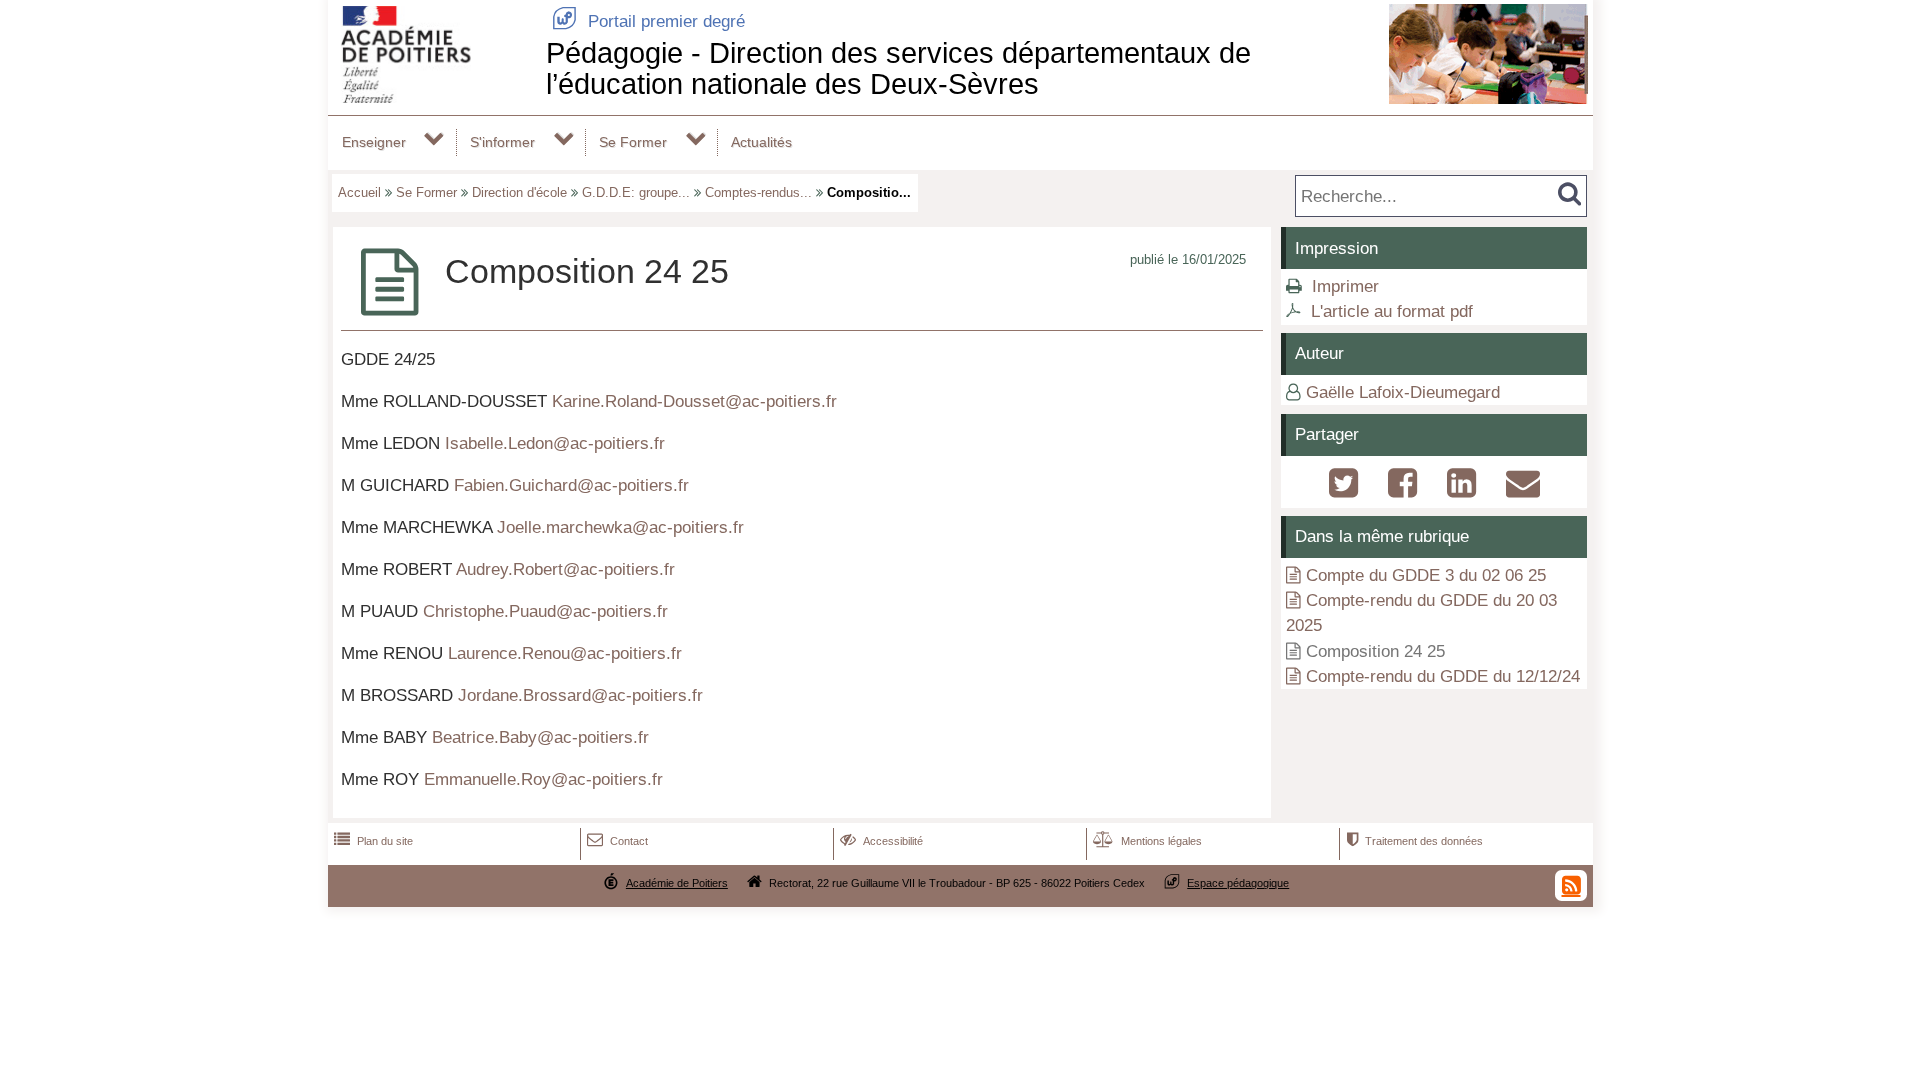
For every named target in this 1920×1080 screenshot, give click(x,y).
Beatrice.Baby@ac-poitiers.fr (540, 737)
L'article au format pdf (1392, 311)
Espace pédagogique (1238, 883)
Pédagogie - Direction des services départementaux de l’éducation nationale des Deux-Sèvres (898, 68)
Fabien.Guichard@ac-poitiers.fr (571, 485)
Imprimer (1345, 286)
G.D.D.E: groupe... (636, 192)
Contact (617, 841)
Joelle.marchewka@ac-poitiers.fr (620, 527)
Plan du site (373, 841)
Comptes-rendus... (758, 192)
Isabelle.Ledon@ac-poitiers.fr (555, 443)
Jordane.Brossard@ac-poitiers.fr (580, 695)
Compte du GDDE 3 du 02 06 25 (1426, 575)
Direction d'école (519, 192)
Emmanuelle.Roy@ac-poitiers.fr (543, 779)
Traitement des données (1414, 841)
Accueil (359, 192)
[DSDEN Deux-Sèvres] (433, 97)
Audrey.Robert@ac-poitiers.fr (565, 569)
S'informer (502, 142)
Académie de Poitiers (677, 883)
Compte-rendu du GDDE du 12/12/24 (1443, 676)
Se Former (633, 142)
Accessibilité (881, 841)
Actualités (761, 142)
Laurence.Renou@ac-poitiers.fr (565, 653)
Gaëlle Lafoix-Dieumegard (1403, 392)
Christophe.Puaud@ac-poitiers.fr (545, 611)
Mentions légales (1147, 841)
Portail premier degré (648, 21)
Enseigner (374, 142)
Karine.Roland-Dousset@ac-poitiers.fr (694, 401)
